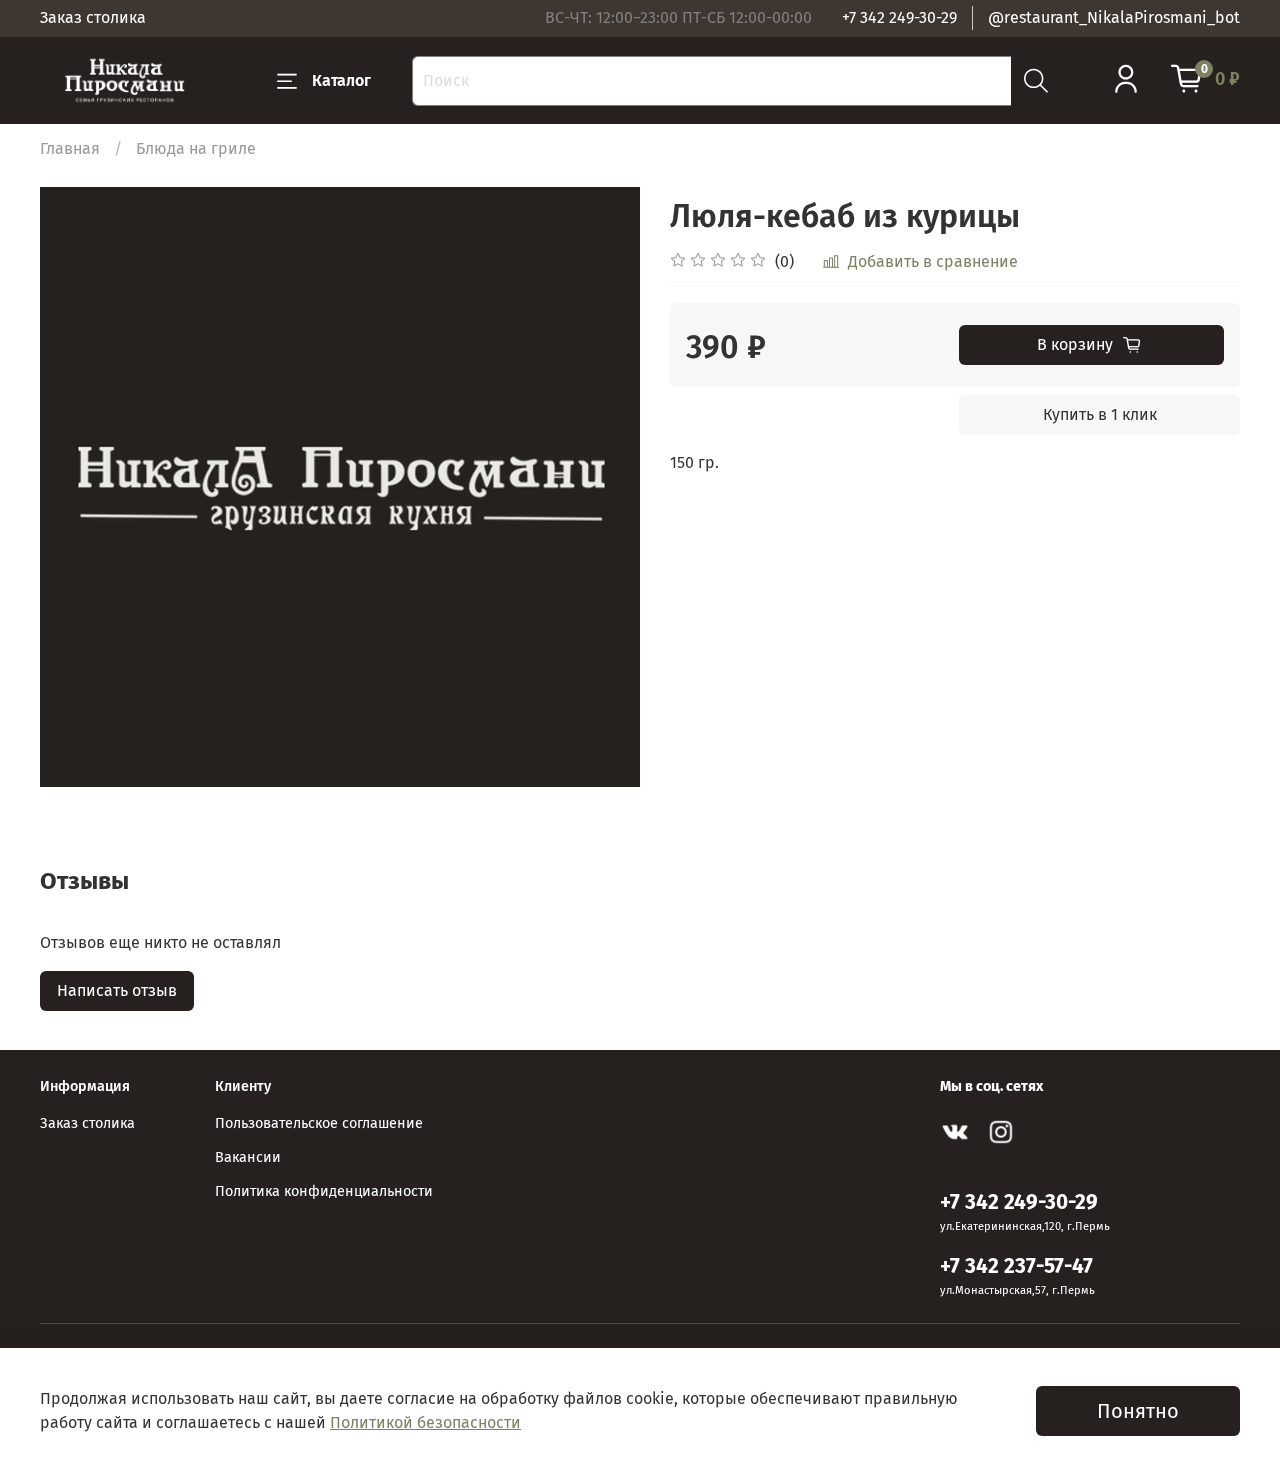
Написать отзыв (117, 990)
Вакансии (248, 1157)
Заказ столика (93, 17)
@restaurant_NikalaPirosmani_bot (1114, 17)
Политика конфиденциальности (324, 1191)
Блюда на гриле (196, 148)
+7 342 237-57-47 (1016, 1266)
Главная (70, 148)
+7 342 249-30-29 (899, 17)
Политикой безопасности (425, 1422)
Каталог (341, 80)
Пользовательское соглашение (319, 1123)
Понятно (1138, 1411)
